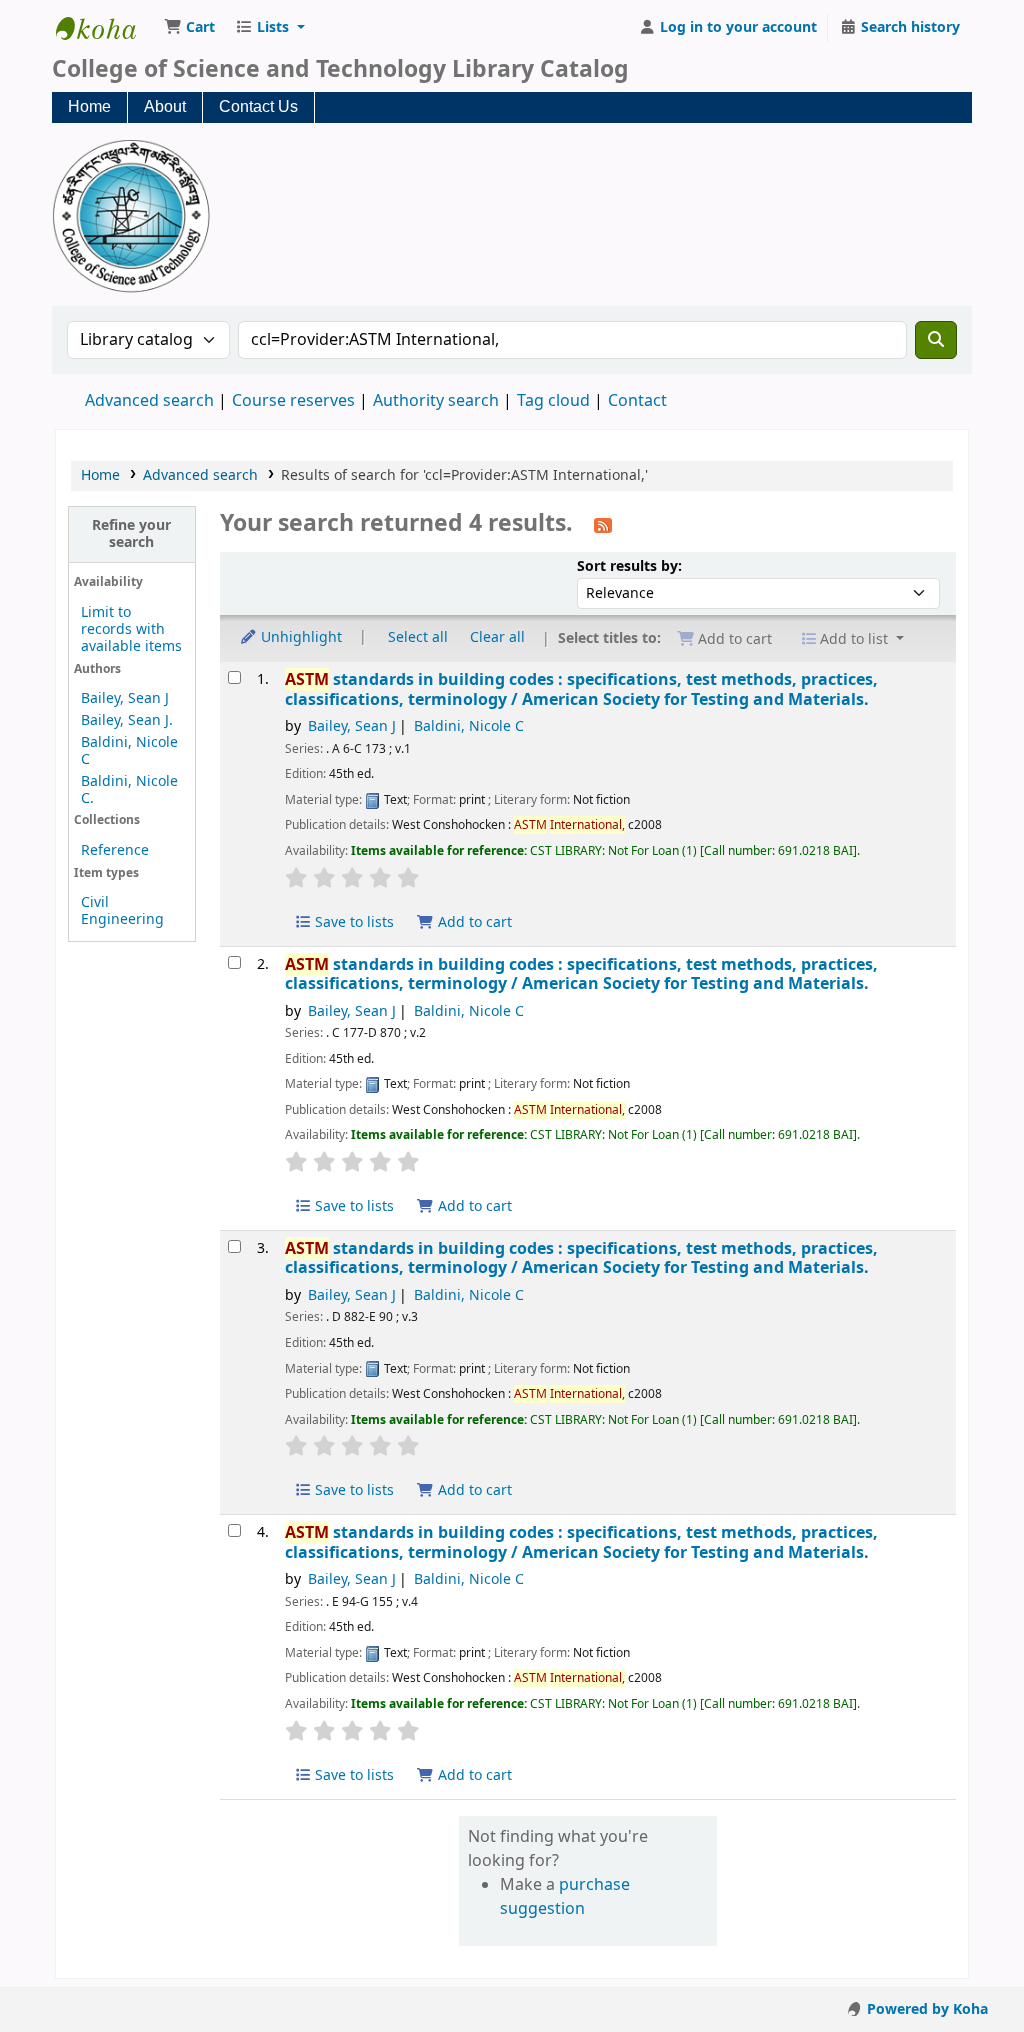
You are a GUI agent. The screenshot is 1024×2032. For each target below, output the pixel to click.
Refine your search (131, 534)
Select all (418, 637)
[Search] (936, 340)
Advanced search (149, 401)
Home (89, 106)
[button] (189, 28)
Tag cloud (553, 401)
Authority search (436, 401)
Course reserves (293, 401)
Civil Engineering (122, 911)
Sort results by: (629, 566)
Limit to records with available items (131, 629)
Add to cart (473, 922)
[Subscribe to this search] (603, 525)
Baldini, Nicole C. (129, 790)
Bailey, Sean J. (127, 720)
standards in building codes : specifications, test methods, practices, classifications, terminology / (581, 689)
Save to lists (352, 922)
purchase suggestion (565, 1897)
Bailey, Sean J (125, 698)
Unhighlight (299, 637)
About (165, 106)
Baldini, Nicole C (129, 751)
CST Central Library (106, 28)
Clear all (497, 637)
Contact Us (258, 106)
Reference (115, 850)
